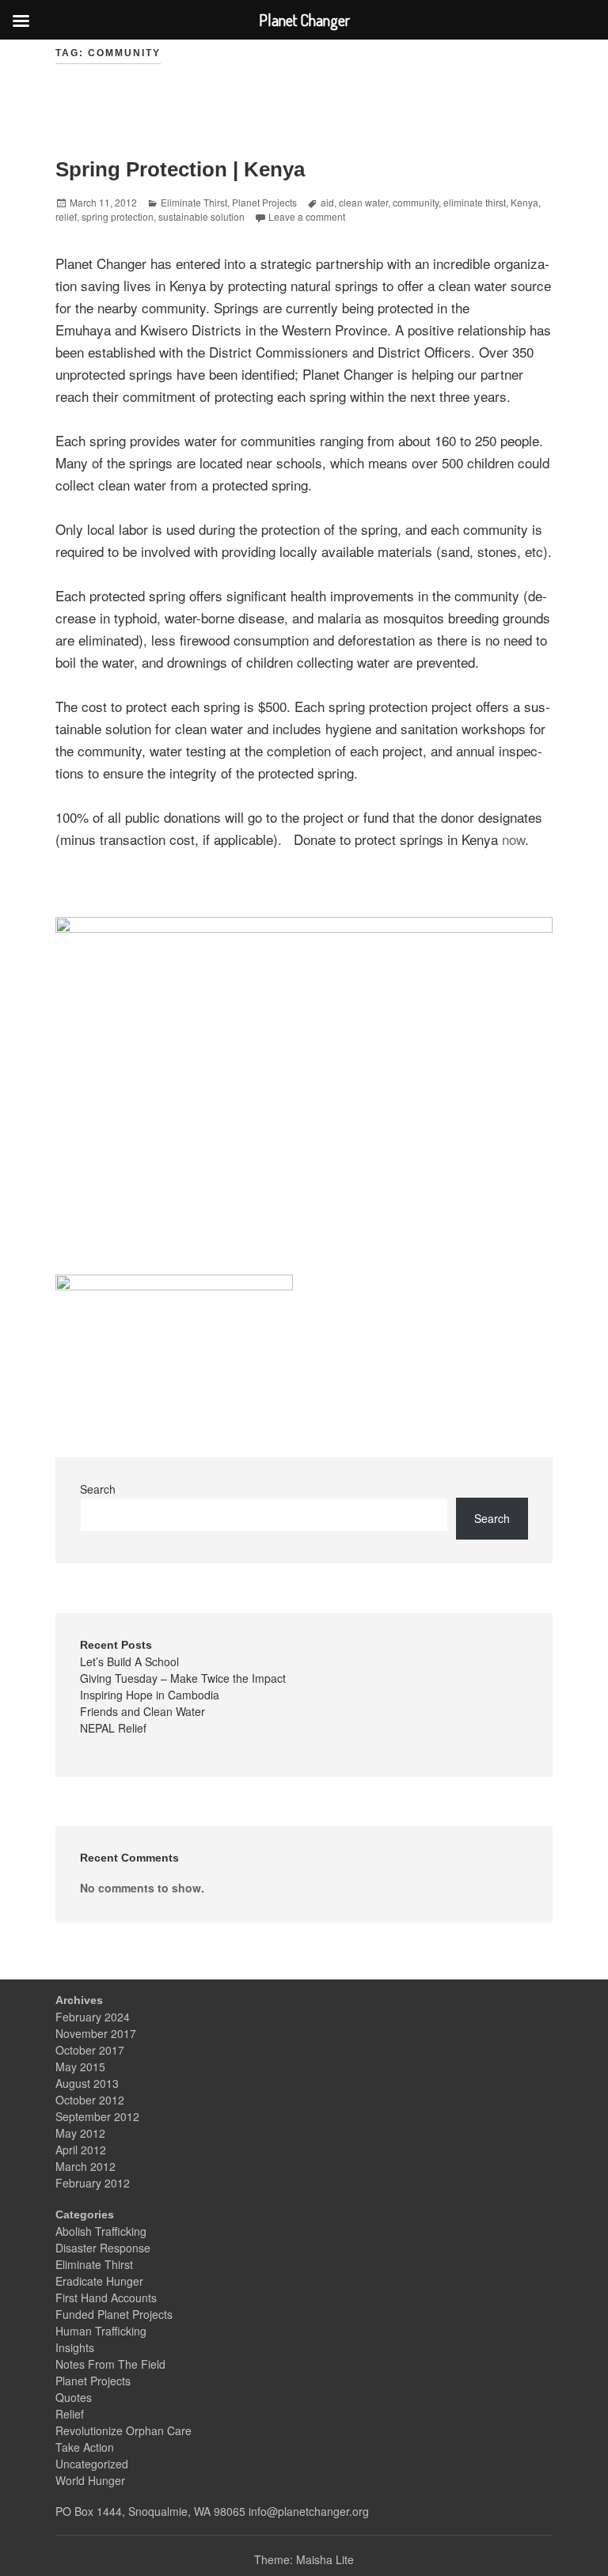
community (416, 202)
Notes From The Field (110, 2364)
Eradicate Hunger (99, 2281)
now (513, 839)
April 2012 (81, 2150)
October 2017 (90, 2050)
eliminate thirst (475, 202)
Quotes (74, 2397)
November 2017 (96, 2033)
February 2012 (93, 2183)
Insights (75, 2347)
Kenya (524, 202)
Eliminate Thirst (194, 202)
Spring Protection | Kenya (180, 169)
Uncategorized (92, 2464)
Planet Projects (264, 202)
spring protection (118, 216)
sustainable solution (201, 216)
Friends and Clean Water (142, 1711)
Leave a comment (307, 216)
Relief (70, 2414)
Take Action (85, 2447)
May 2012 (80, 2133)
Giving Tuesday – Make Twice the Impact (183, 1678)
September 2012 (97, 2116)
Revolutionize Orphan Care (123, 2430)
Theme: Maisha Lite (304, 2559)
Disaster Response (103, 2248)
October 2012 (90, 2100)
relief (66, 216)
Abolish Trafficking (101, 2231)
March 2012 (85, 2166)
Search (98, 1489)
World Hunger (90, 2480)
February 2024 (93, 2017)
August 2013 (87, 2083)
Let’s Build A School (129, 1661)
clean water (363, 202)
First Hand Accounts (106, 2298)
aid (327, 202)
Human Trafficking (101, 2331)
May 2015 (80, 2066)
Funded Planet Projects (114, 2314)
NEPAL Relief (113, 1728)
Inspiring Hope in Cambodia (150, 1695)
